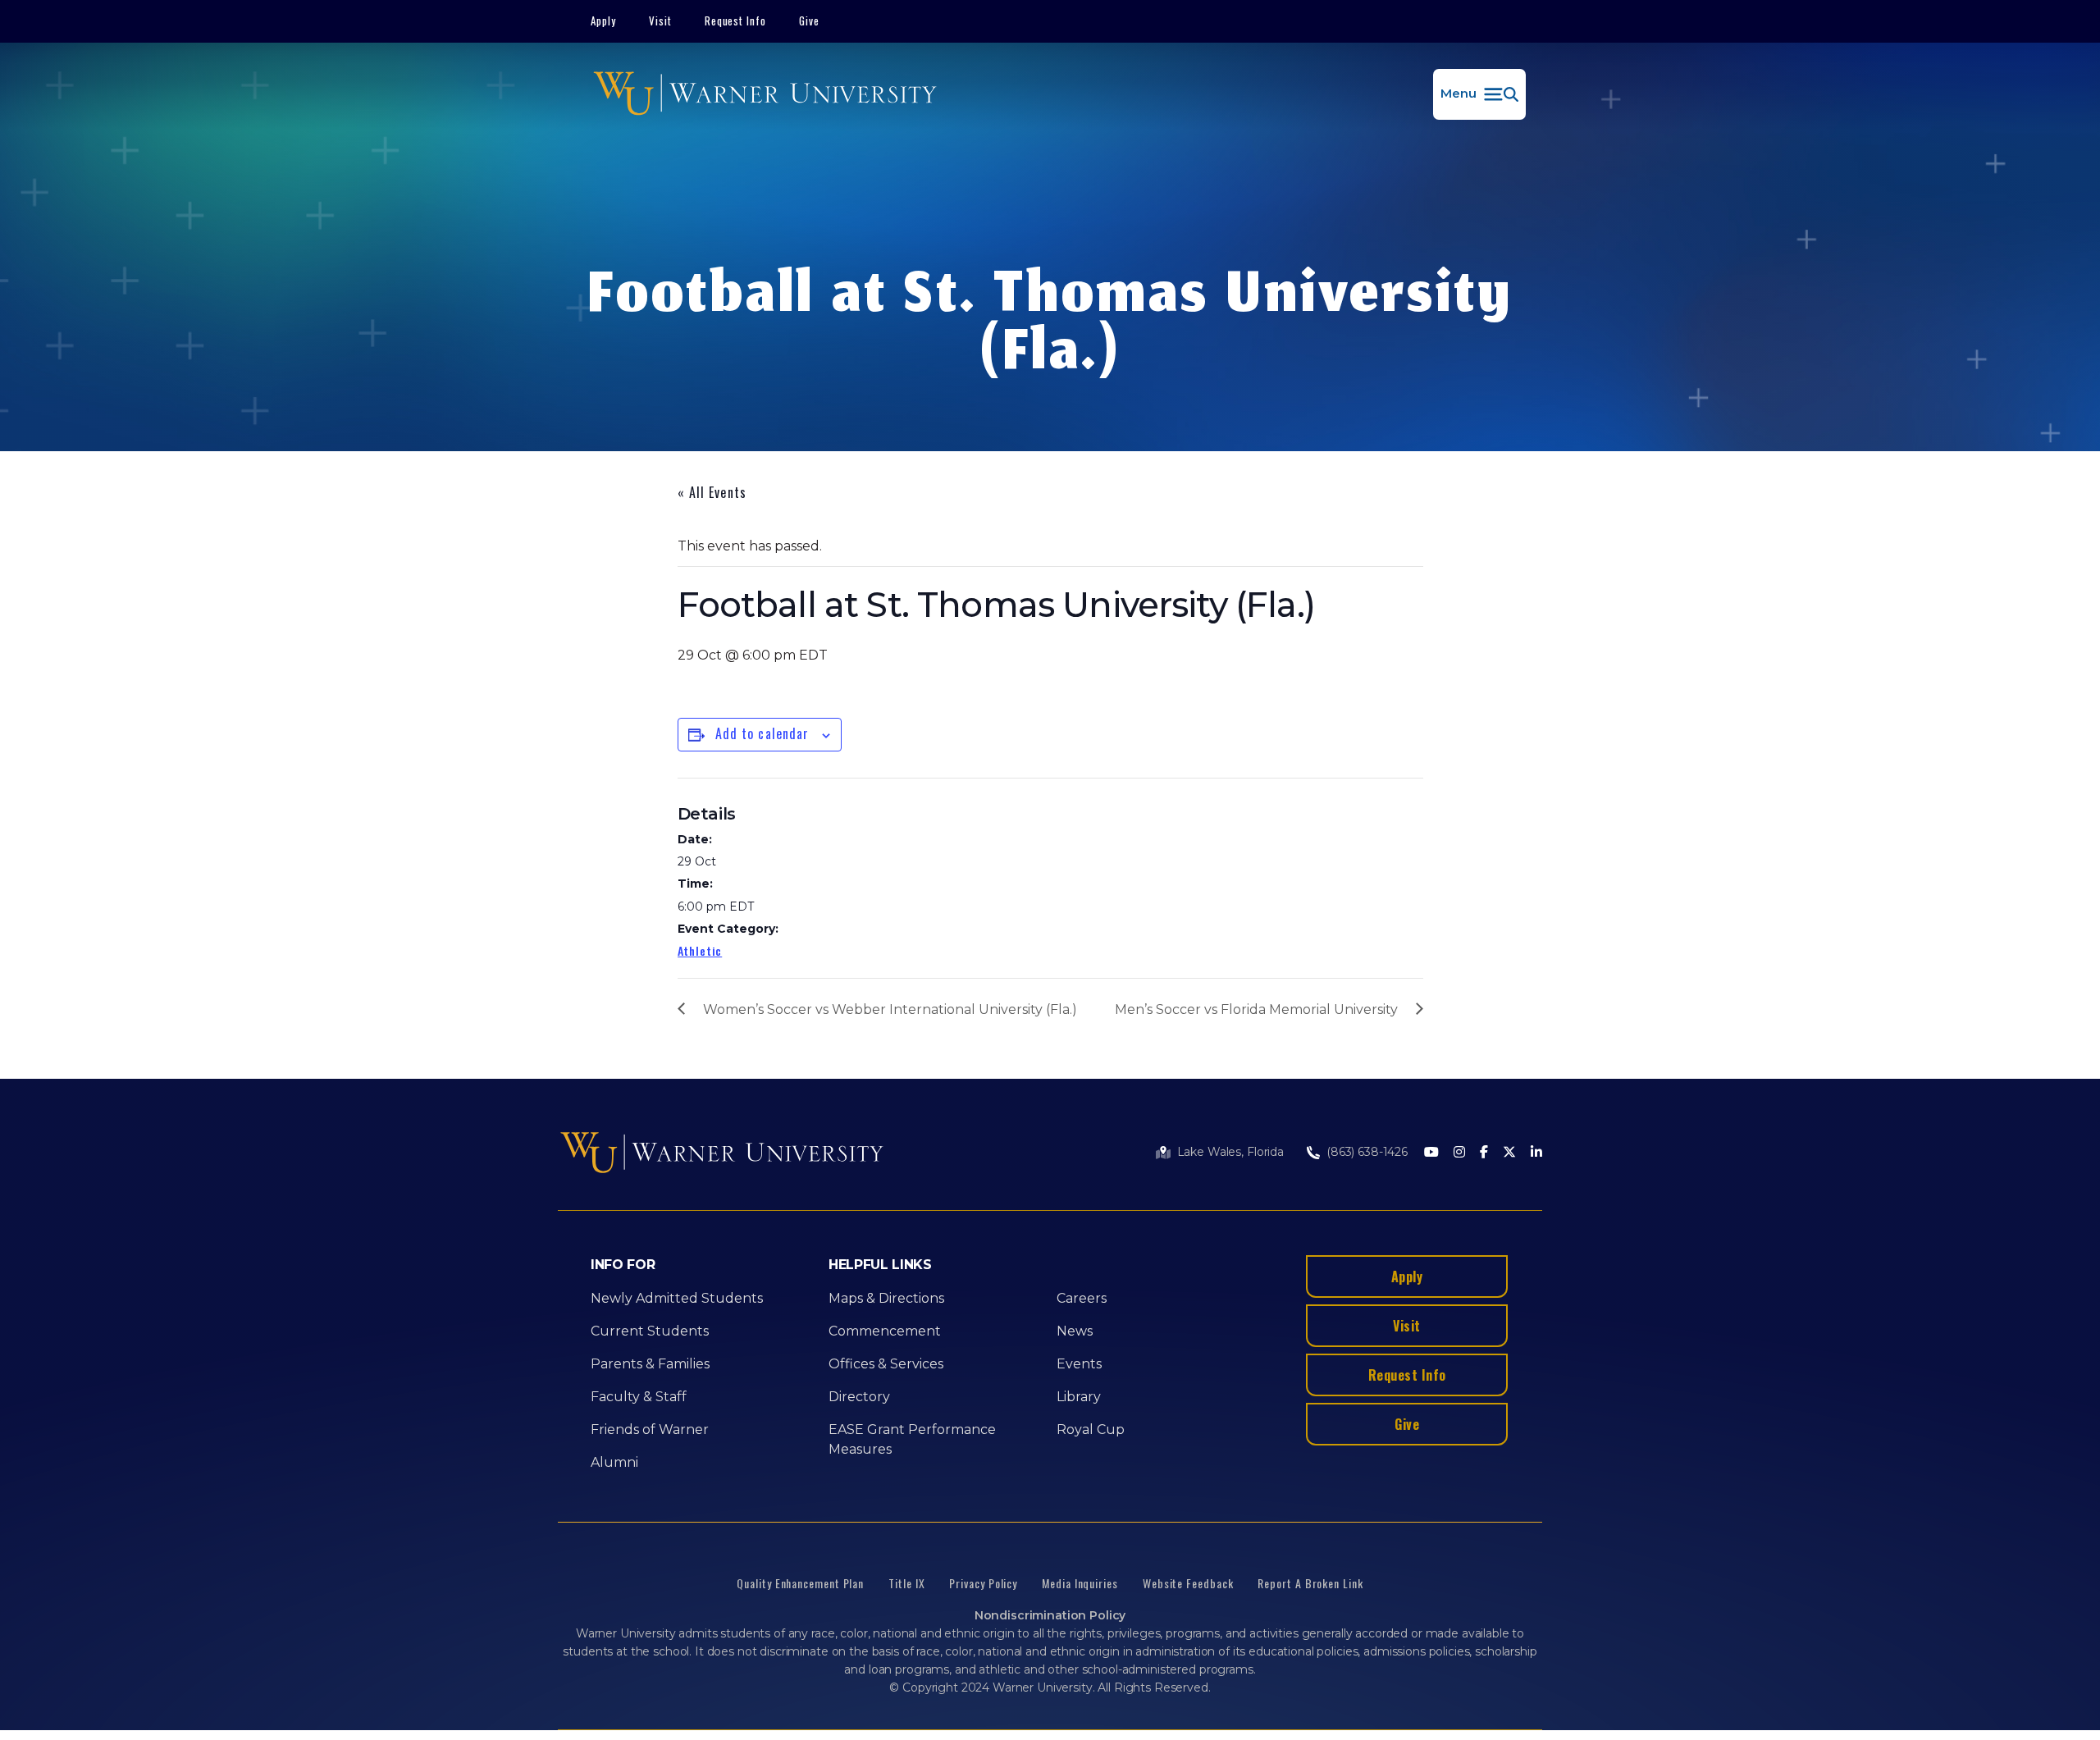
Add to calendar (762, 733)
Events (1079, 1364)
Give (809, 21)
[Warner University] (765, 94)
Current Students (650, 1331)
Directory (859, 1397)
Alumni (614, 1462)
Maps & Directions (886, 1298)
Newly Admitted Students (677, 1298)
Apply (603, 21)
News (1075, 1331)
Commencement (885, 1331)
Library (1079, 1397)
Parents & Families (650, 1364)
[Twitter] (1509, 1153)
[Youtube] (1431, 1153)
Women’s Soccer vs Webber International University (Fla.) (890, 1009)
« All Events (712, 492)
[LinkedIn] (1536, 1153)
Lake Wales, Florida (1230, 1152)
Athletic (700, 950)
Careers (1082, 1298)
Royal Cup (1091, 1429)
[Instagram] (1459, 1153)
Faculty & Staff (639, 1397)
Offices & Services (886, 1364)
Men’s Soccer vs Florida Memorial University (1256, 1009)
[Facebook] (1484, 1153)
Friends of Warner (650, 1429)
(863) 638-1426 (1367, 1152)
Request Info (736, 21)
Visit (660, 21)
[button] (1479, 94)
